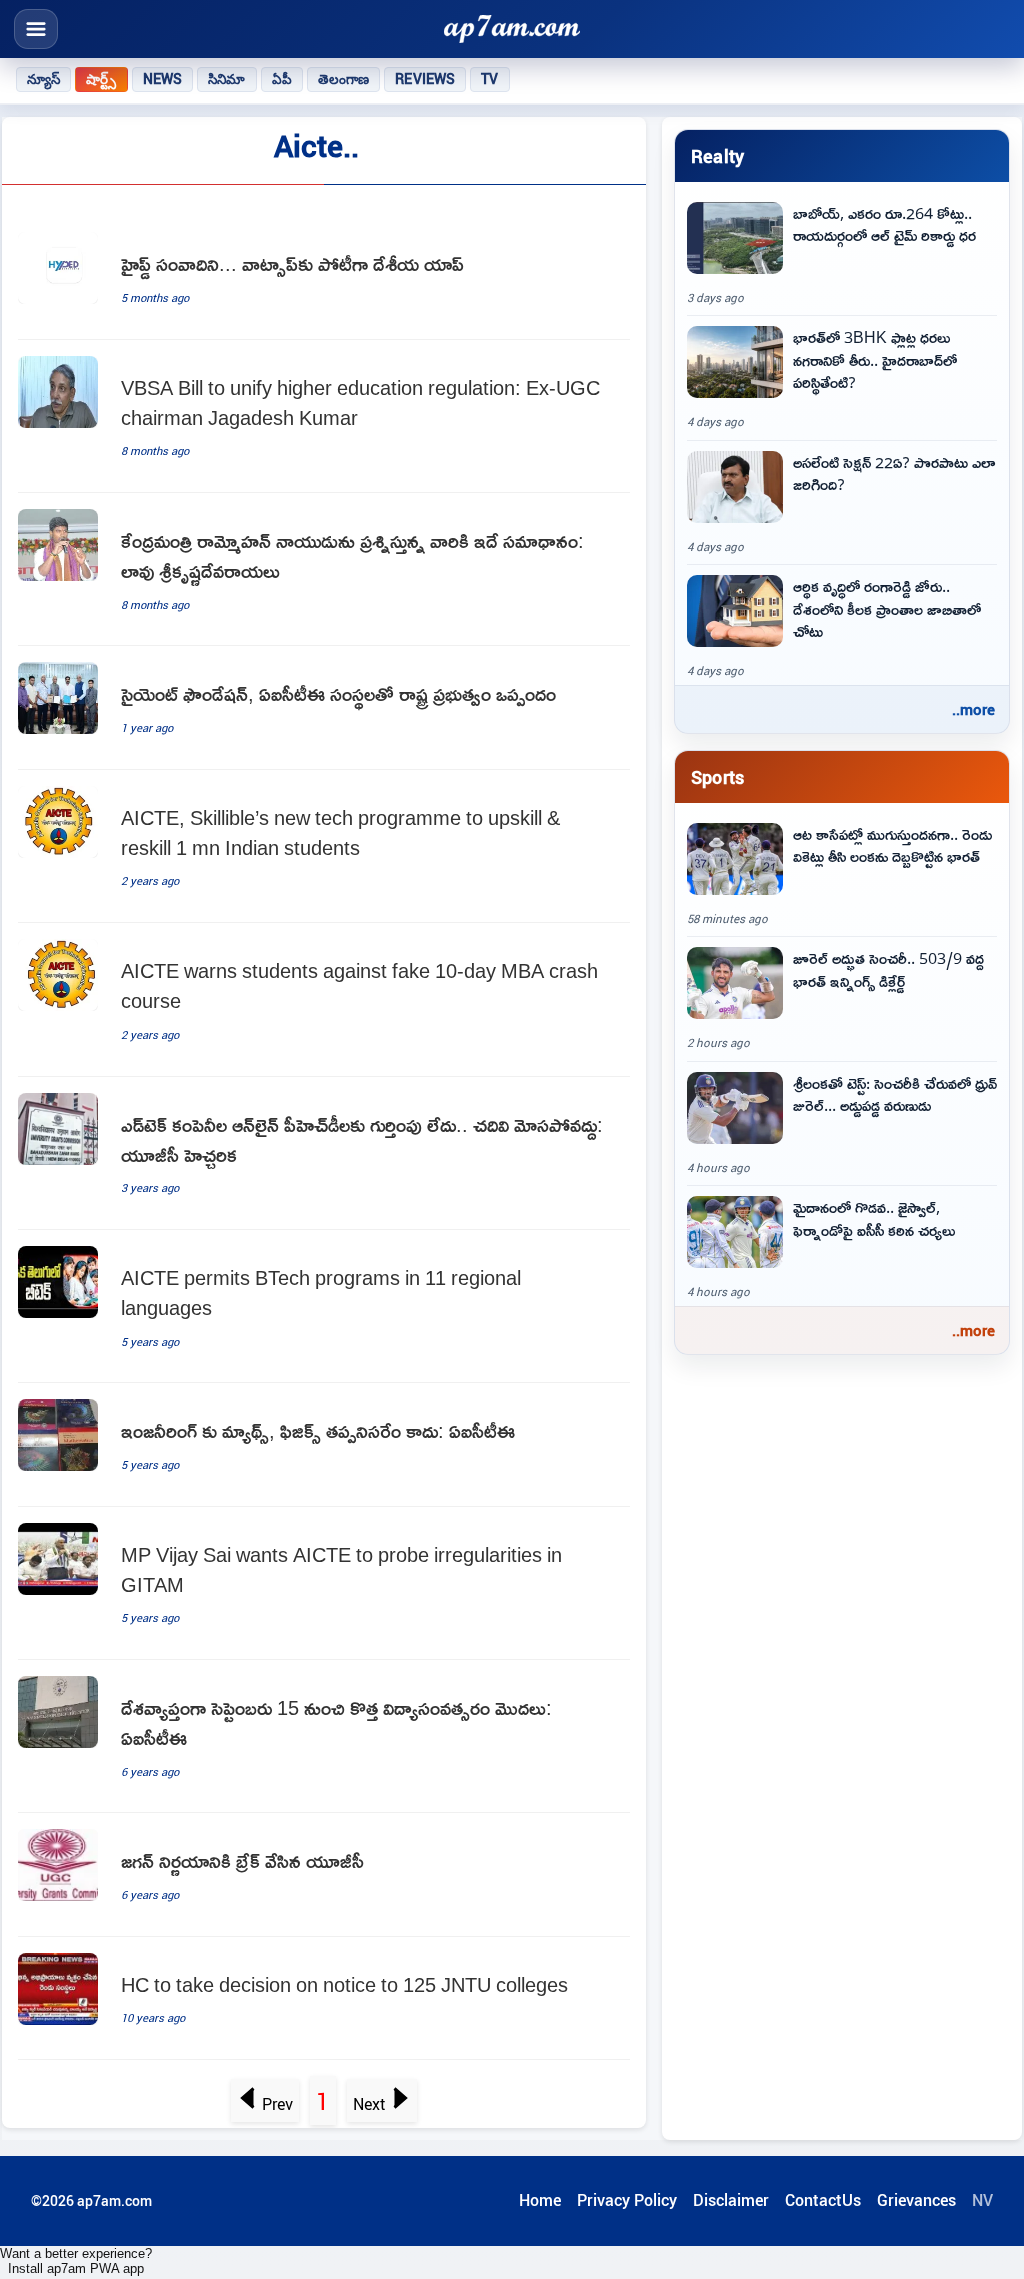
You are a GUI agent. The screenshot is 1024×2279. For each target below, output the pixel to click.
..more (973, 709)
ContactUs (823, 2200)
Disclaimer (731, 2200)
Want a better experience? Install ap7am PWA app (76, 2261)
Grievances (916, 2200)
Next (369, 2104)
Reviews (425, 79)
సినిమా (226, 79)
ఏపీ (282, 79)
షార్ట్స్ (101, 79)
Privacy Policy (627, 2200)
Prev (277, 2104)
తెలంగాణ (344, 79)
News (163, 79)
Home (540, 2200)
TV (489, 79)
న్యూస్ (43, 79)
